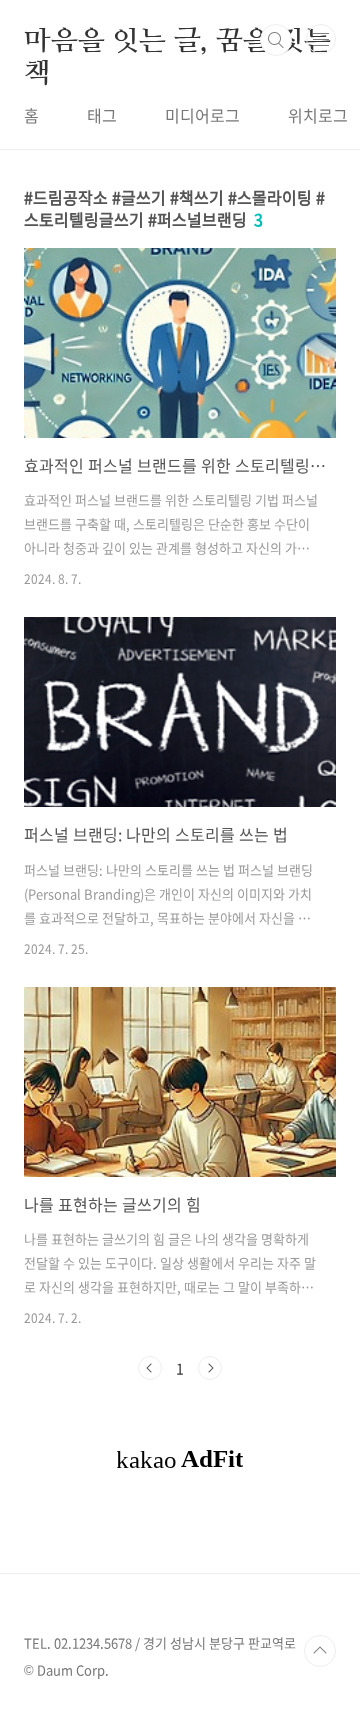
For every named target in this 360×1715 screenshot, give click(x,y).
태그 (102, 115)
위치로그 (318, 115)
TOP (320, 1651)
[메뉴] (321, 39)
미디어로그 (202, 115)
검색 (276, 40)
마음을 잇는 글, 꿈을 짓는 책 (177, 40)
